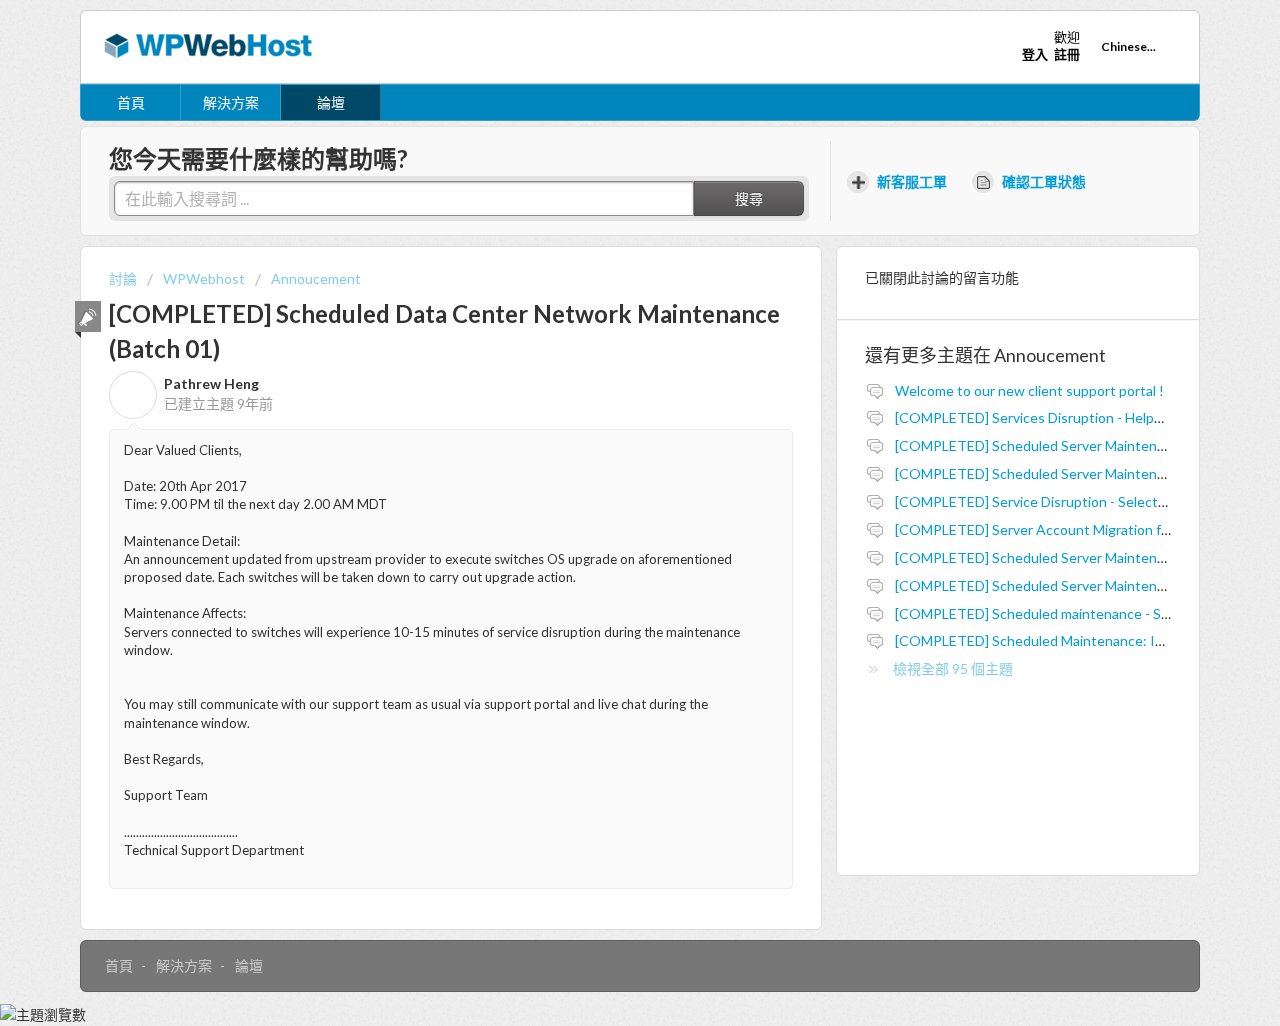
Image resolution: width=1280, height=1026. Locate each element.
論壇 (331, 102)
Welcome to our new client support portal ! (1029, 390)
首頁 (131, 102)
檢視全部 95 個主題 (953, 668)
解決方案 (231, 102)
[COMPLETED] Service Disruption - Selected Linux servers (1077, 501)
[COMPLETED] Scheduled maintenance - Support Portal (1070, 613)
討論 (123, 278)
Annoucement (316, 278)
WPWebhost (204, 278)
